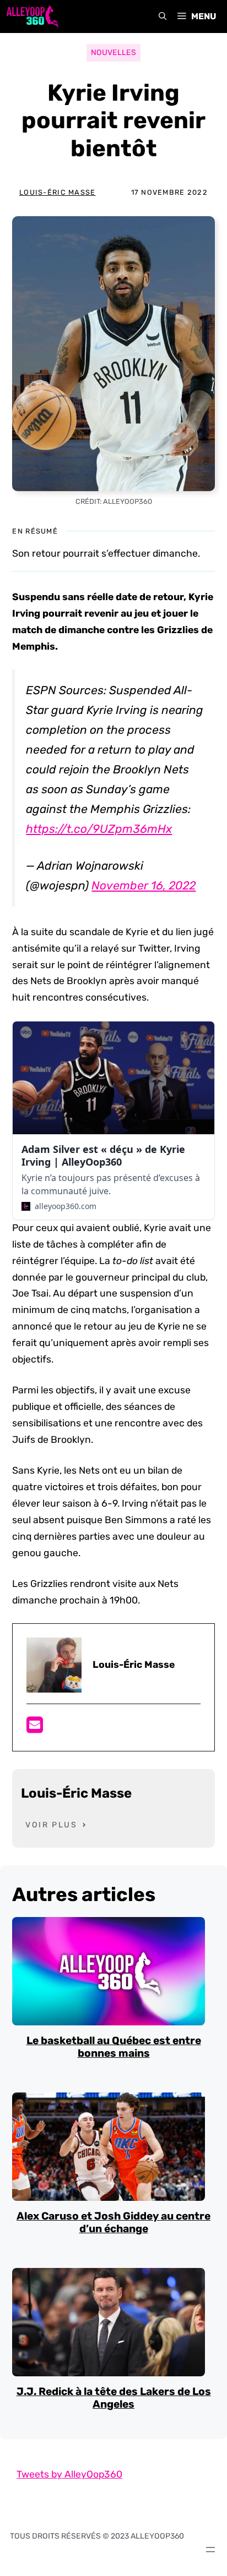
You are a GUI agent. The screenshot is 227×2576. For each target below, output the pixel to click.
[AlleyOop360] (32, 17)
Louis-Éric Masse (57, 192)
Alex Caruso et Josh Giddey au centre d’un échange (113, 2222)
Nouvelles (113, 53)
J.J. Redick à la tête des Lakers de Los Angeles (114, 2398)
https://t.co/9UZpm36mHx (99, 829)
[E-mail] (35, 1728)
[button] (163, 17)
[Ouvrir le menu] (210, 2550)
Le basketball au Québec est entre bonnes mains (114, 2047)
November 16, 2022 (144, 885)
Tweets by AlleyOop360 (69, 2474)
